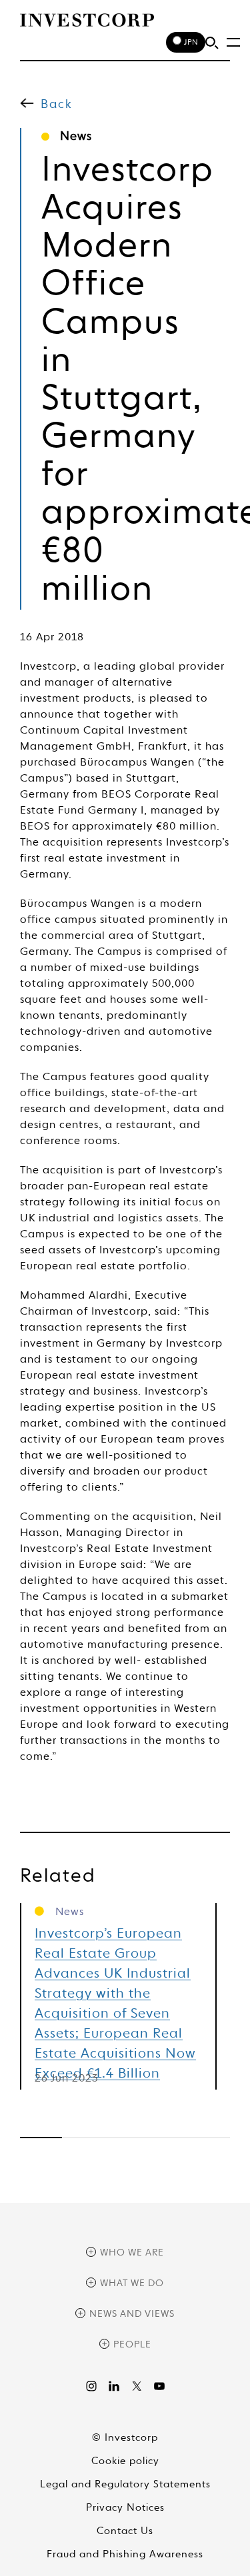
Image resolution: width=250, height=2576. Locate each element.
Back (57, 105)
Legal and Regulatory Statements (125, 2484)
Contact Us (125, 2531)
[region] (125, 2138)
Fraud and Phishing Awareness (125, 2554)
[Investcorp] (87, 20)
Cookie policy (125, 2461)
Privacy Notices (125, 2508)
